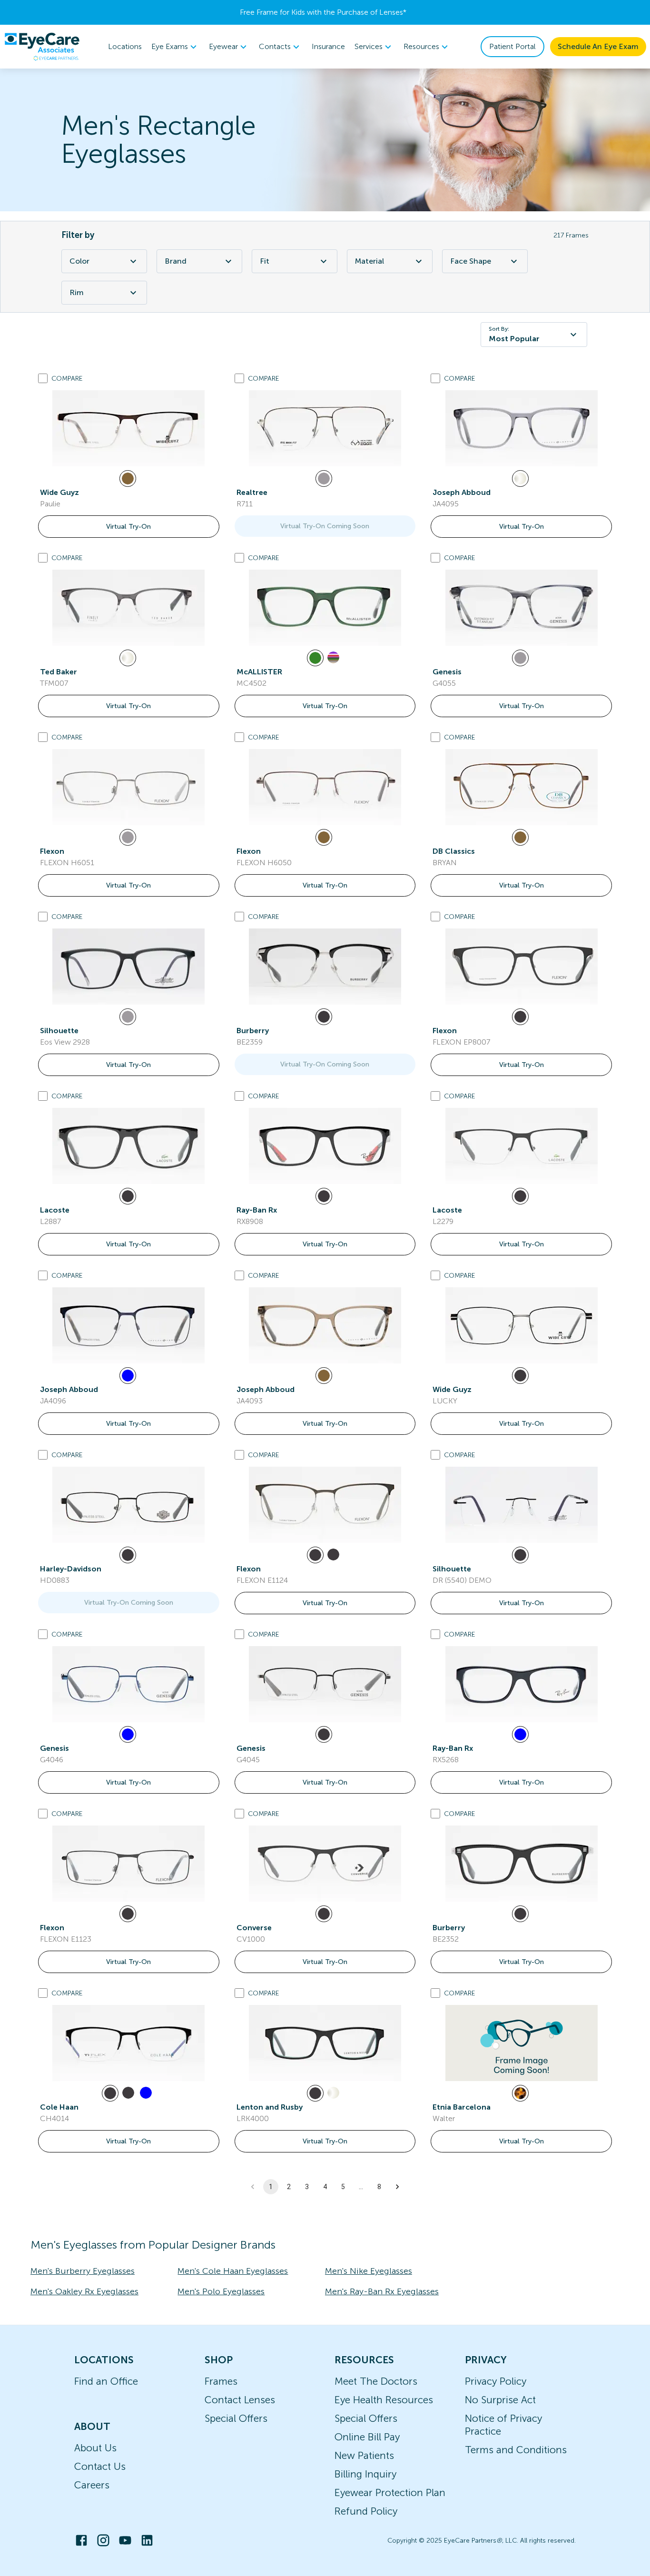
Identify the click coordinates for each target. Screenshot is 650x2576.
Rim (77, 292)
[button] (397, 2187)
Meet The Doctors (376, 2381)
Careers (92, 2485)
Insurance (328, 46)
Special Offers (236, 2418)
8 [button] (379, 2187)
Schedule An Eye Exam (598, 46)
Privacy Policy (496, 2381)
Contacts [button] (275, 46)
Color (79, 261)
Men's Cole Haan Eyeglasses (233, 2271)
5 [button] (343, 2187)
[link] (128, 428)
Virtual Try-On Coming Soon (325, 526)
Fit (265, 261)
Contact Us (100, 2466)
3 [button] (307, 2187)
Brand (176, 261)
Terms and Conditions (516, 2450)
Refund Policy (366, 2511)
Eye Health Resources (384, 2400)
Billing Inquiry (365, 2474)
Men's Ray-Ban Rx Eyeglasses (382, 2291)
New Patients (364, 2455)
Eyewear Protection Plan (390, 2492)
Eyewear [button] (223, 46)
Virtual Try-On (128, 527)
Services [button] (369, 46)
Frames (221, 2381)
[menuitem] (175, 47)
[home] (42, 47)
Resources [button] (421, 46)
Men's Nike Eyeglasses (369, 2271)
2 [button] (289, 2187)
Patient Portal (512, 46)
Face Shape (471, 261)
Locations (125, 46)
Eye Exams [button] (170, 46)
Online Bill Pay (367, 2437)
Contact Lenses (240, 2400)
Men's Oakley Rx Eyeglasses (84, 2291)
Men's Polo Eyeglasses (221, 2291)
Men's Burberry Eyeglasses (83, 2271)
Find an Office (106, 2381)
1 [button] (271, 2187)
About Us (95, 2448)
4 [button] (325, 2187)
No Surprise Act (500, 2400)
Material (369, 261)
